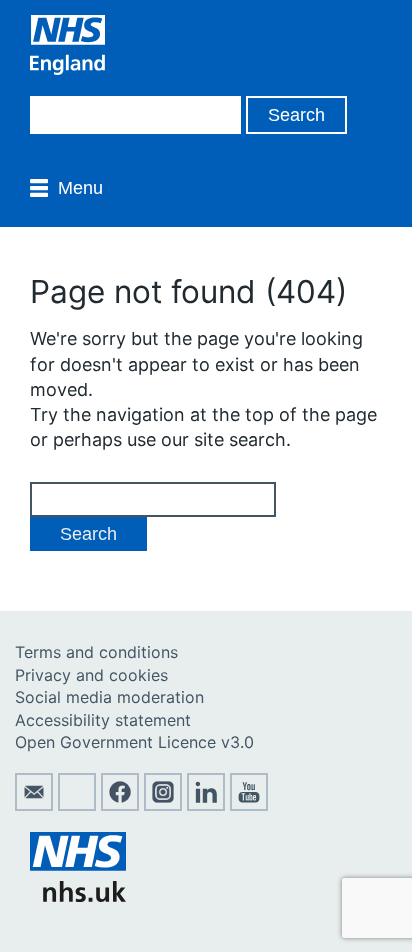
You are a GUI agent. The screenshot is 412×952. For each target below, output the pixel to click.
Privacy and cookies (91, 675)
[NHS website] (78, 896)
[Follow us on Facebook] (120, 805)
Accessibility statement (103, 720)
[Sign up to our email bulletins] (34, 805)
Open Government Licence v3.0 (134, 742)
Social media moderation (109, 697)
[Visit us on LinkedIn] (206, 805)
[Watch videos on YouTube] (249, 805)
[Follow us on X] (77, 805)
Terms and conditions (96, 652)
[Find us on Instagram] (163, 805)
